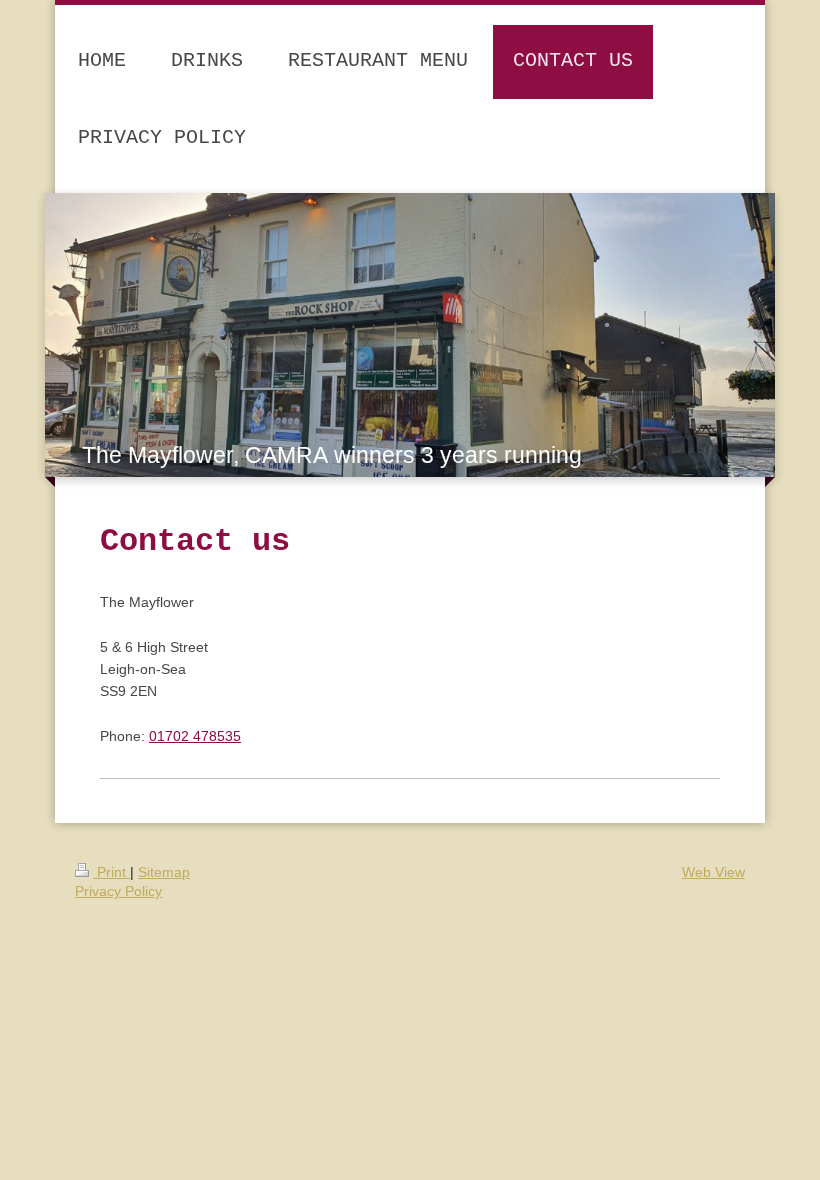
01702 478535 (195, 736)
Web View (713, 872)
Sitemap (164, 872)
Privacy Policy (118, 891)
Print (111, 872)
